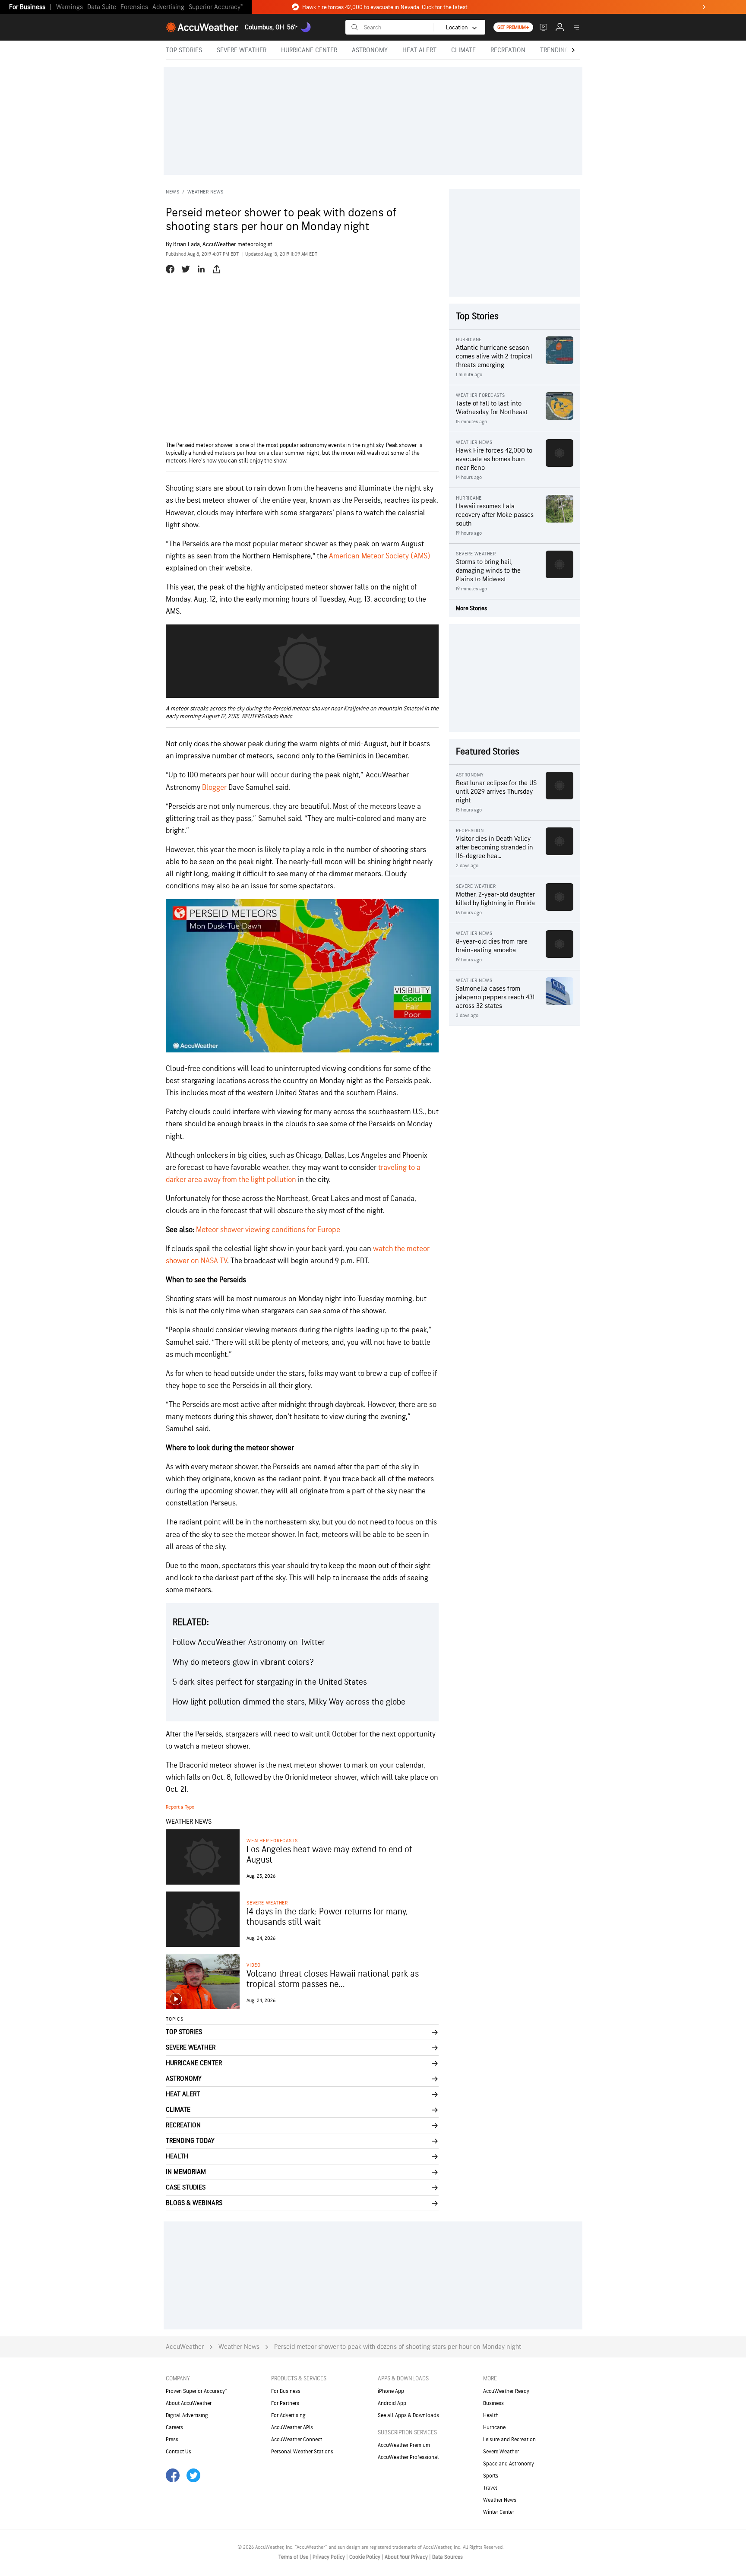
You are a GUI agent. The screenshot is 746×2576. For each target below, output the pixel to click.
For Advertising (288, 2415)
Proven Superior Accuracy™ (196, 2391)
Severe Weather (267, 1903)
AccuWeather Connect (297, 2440)
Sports (491, 2476)
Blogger (214, 787)
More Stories (471, 608)
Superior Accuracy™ (216, 7)
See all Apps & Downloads (408, 2415)
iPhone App (391, 2391)
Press (172, 2440)
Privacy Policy (329, 2557)
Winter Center (499, 2512)
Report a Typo (180, 1807)
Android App (392, 2403)
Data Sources (447, 2557)
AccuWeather (185, 2347)
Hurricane (494, 2427)
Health (491, 2415)
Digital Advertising (187, 2415)
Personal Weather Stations (302, 2452)
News (172, 192)
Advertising (168, 7)
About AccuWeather (189, 2403)
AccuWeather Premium (404, 2445)
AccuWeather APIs (292, 2427)
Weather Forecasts (272, 1841)
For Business (27, 7)
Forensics (134, 7)
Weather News (205, 192)
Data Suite (102, 7)
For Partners (285, 2403)
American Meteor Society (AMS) (380, 556)
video (254, 1965)
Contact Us (179, 2452)
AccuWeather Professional (408, 2457)
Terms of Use (294, 2557)
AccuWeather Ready (506, 2391)
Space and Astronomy (509, 2464)
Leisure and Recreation (509, 2440)
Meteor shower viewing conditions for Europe (268, 1230)
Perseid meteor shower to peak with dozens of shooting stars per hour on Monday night (398, 2347)
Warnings (70, 7)
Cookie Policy (365, 2557)
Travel (490, 2488)
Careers (174, 2427)
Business (493, 2403)
